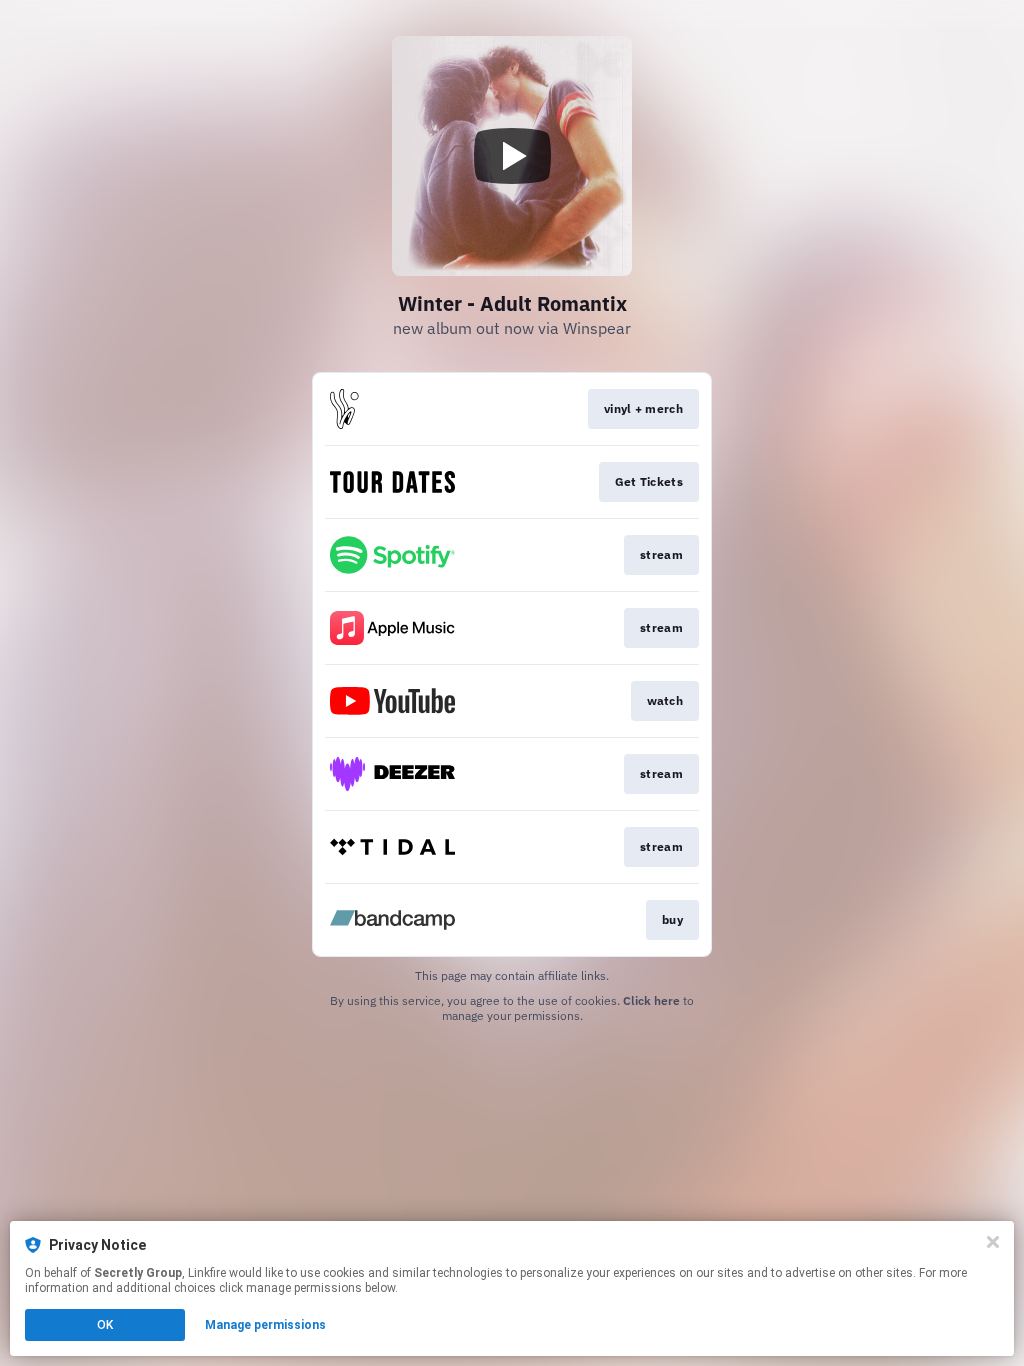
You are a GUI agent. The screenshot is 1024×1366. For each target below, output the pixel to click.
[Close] (993, 1242)
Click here (651, 1000)
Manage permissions (265, 1325)
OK (105, 1325)
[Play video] (512, 156)
